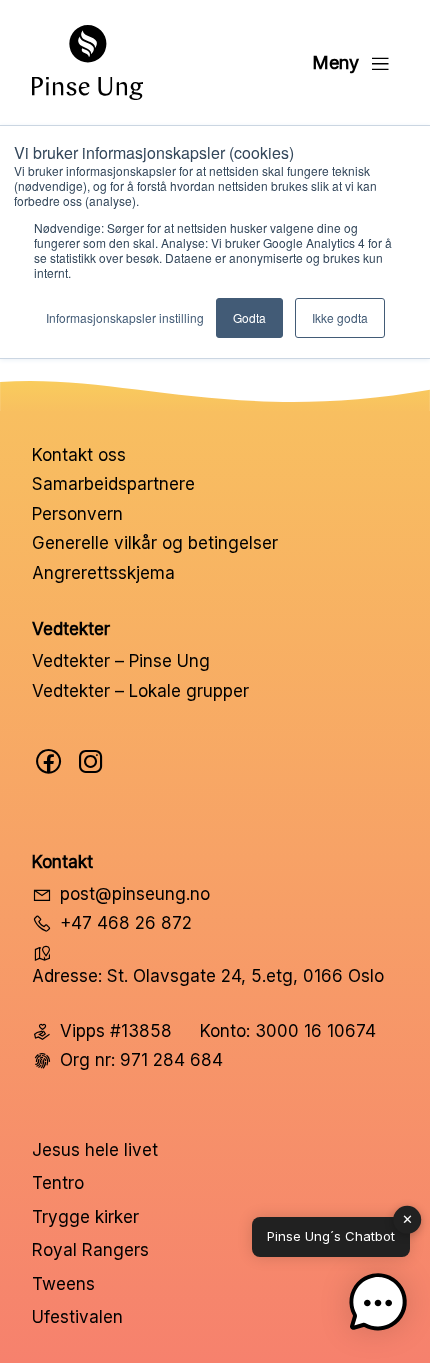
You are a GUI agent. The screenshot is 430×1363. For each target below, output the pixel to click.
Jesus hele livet (95, 1150)
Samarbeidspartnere (113, 484)
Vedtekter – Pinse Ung (121, 661)
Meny (335, 62)
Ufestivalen (77, 1317)
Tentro (58, 1183)
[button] (378, 1307)
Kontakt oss (79, 455)
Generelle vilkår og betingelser (155, 543)
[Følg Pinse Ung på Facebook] (49, 761)
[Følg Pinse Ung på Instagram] (91, 761)
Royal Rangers (90, 1250)
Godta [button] (249, 317)
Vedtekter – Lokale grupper (140, 691)
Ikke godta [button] (340, 317)
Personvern (77, 514)
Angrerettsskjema (103, 573)
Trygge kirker (85, 1217)
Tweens (63, 1284)
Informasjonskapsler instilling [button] (125, 317)
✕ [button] (407, 1219)
